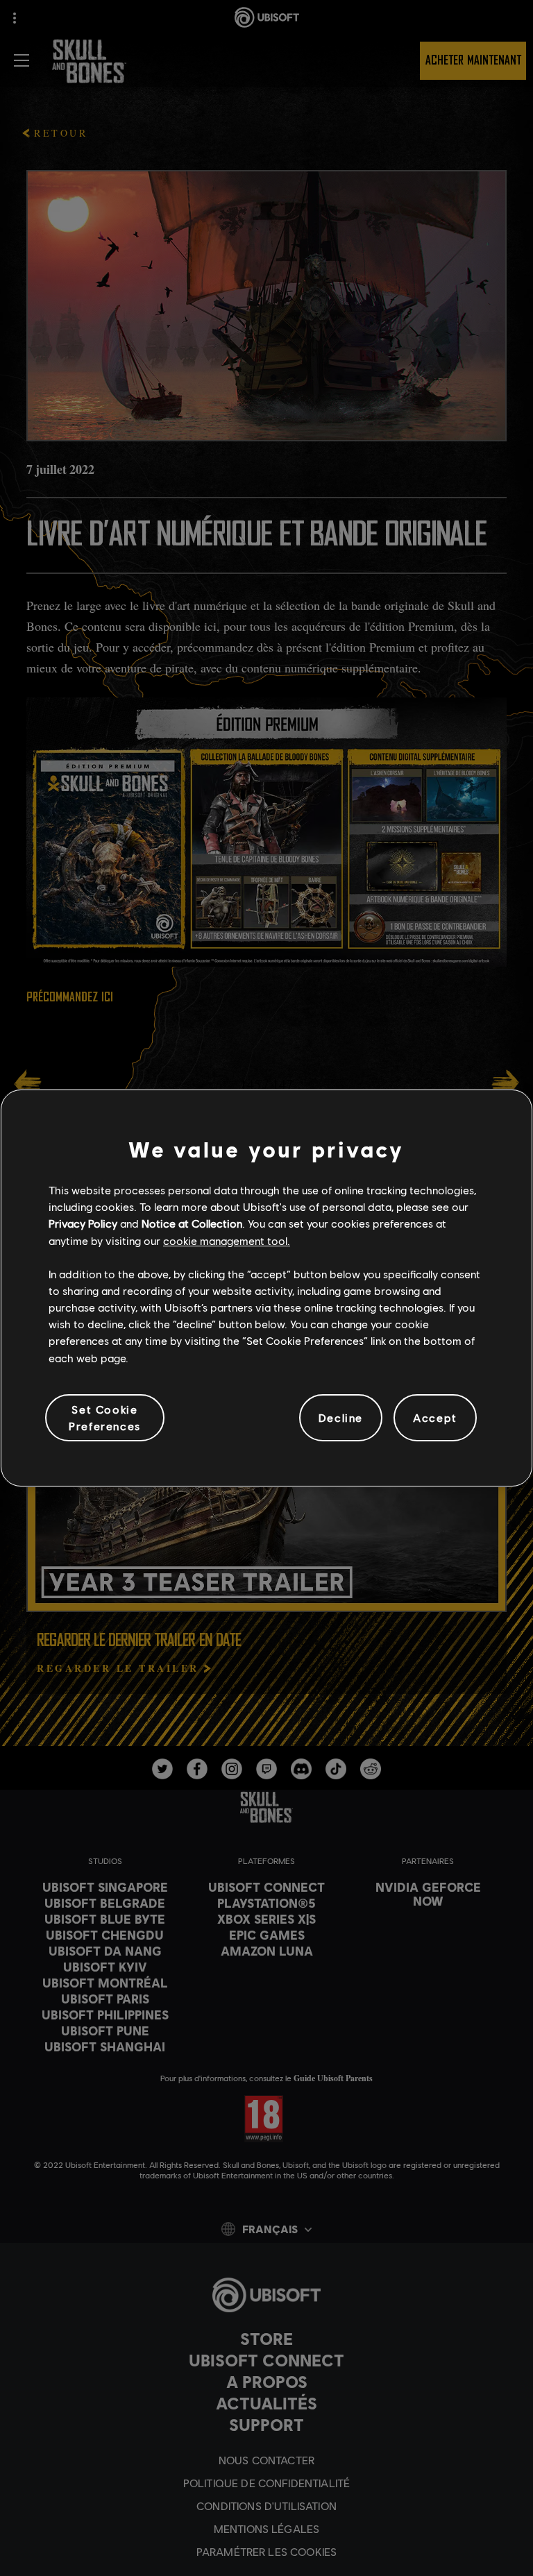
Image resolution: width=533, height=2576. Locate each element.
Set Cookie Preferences (105, 1417)
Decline (341, 1417)
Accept (435, 1417)
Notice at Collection (192, 1223)
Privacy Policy (83, 1223)
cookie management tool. (227, 1240)
